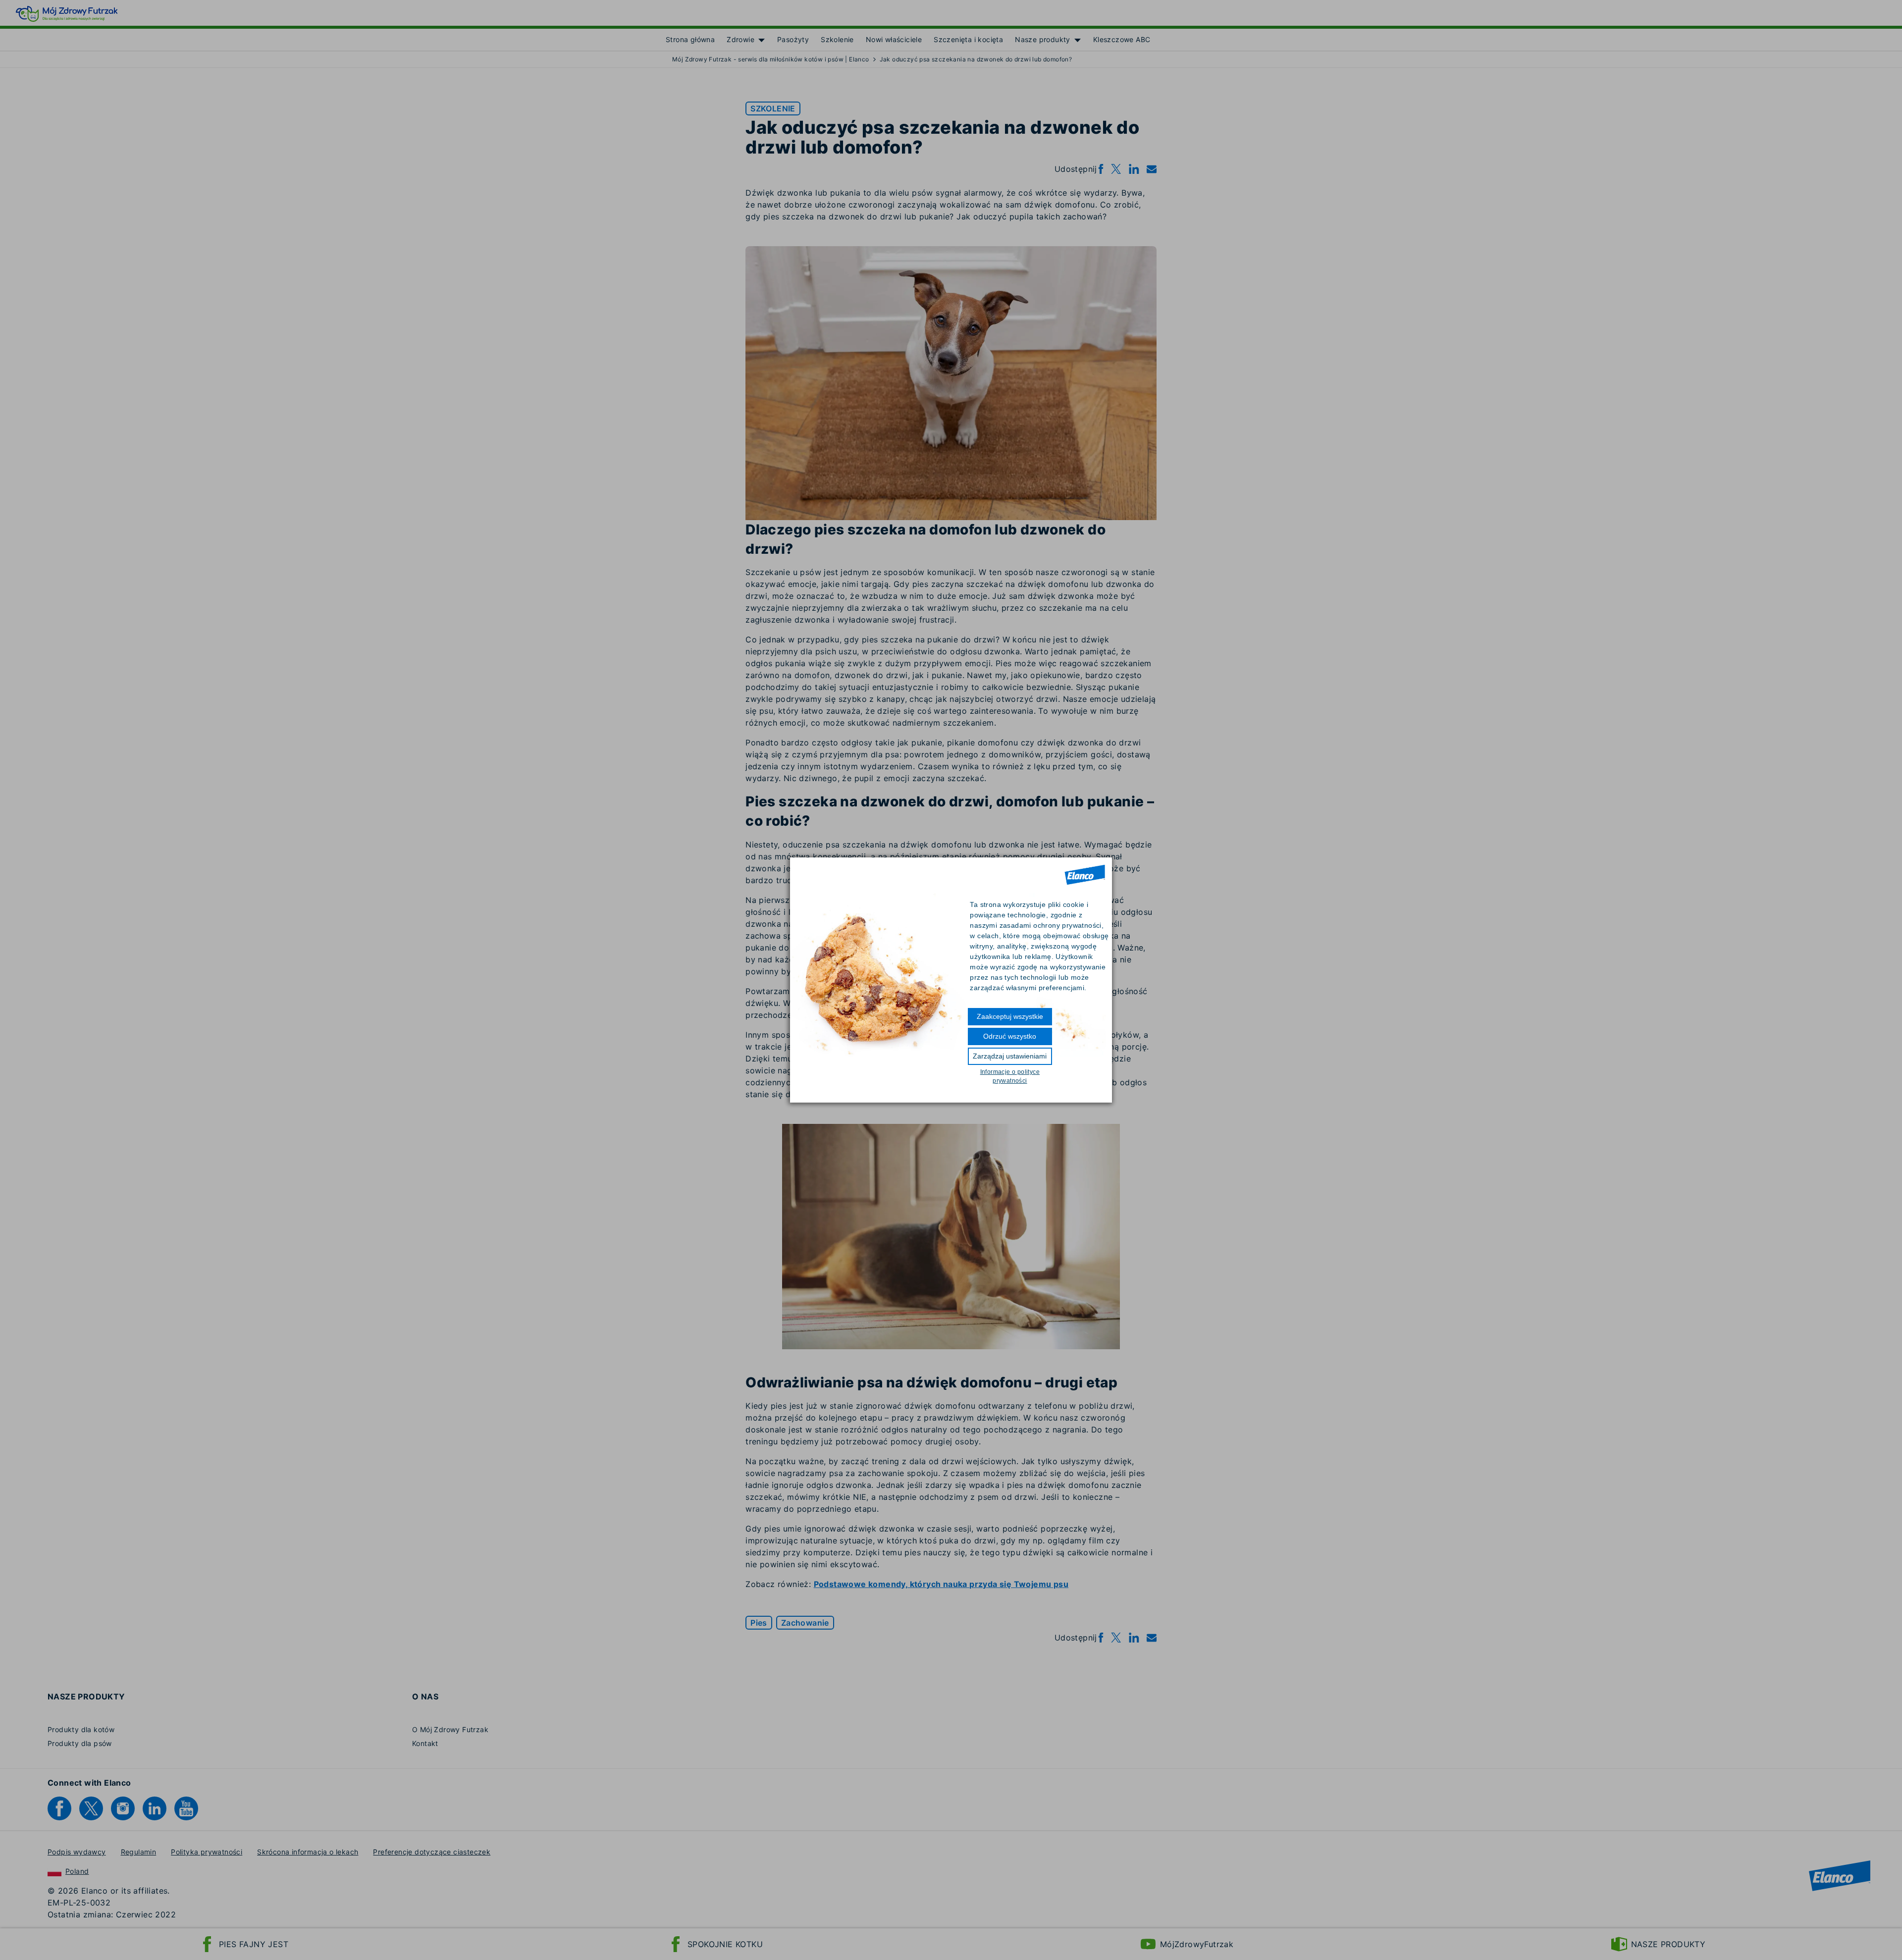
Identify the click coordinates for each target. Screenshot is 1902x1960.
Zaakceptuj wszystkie (1010, 1016)
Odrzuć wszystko (1010, 1036)
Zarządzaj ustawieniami (1010, 1056)
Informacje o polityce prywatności (1010, 1076)
